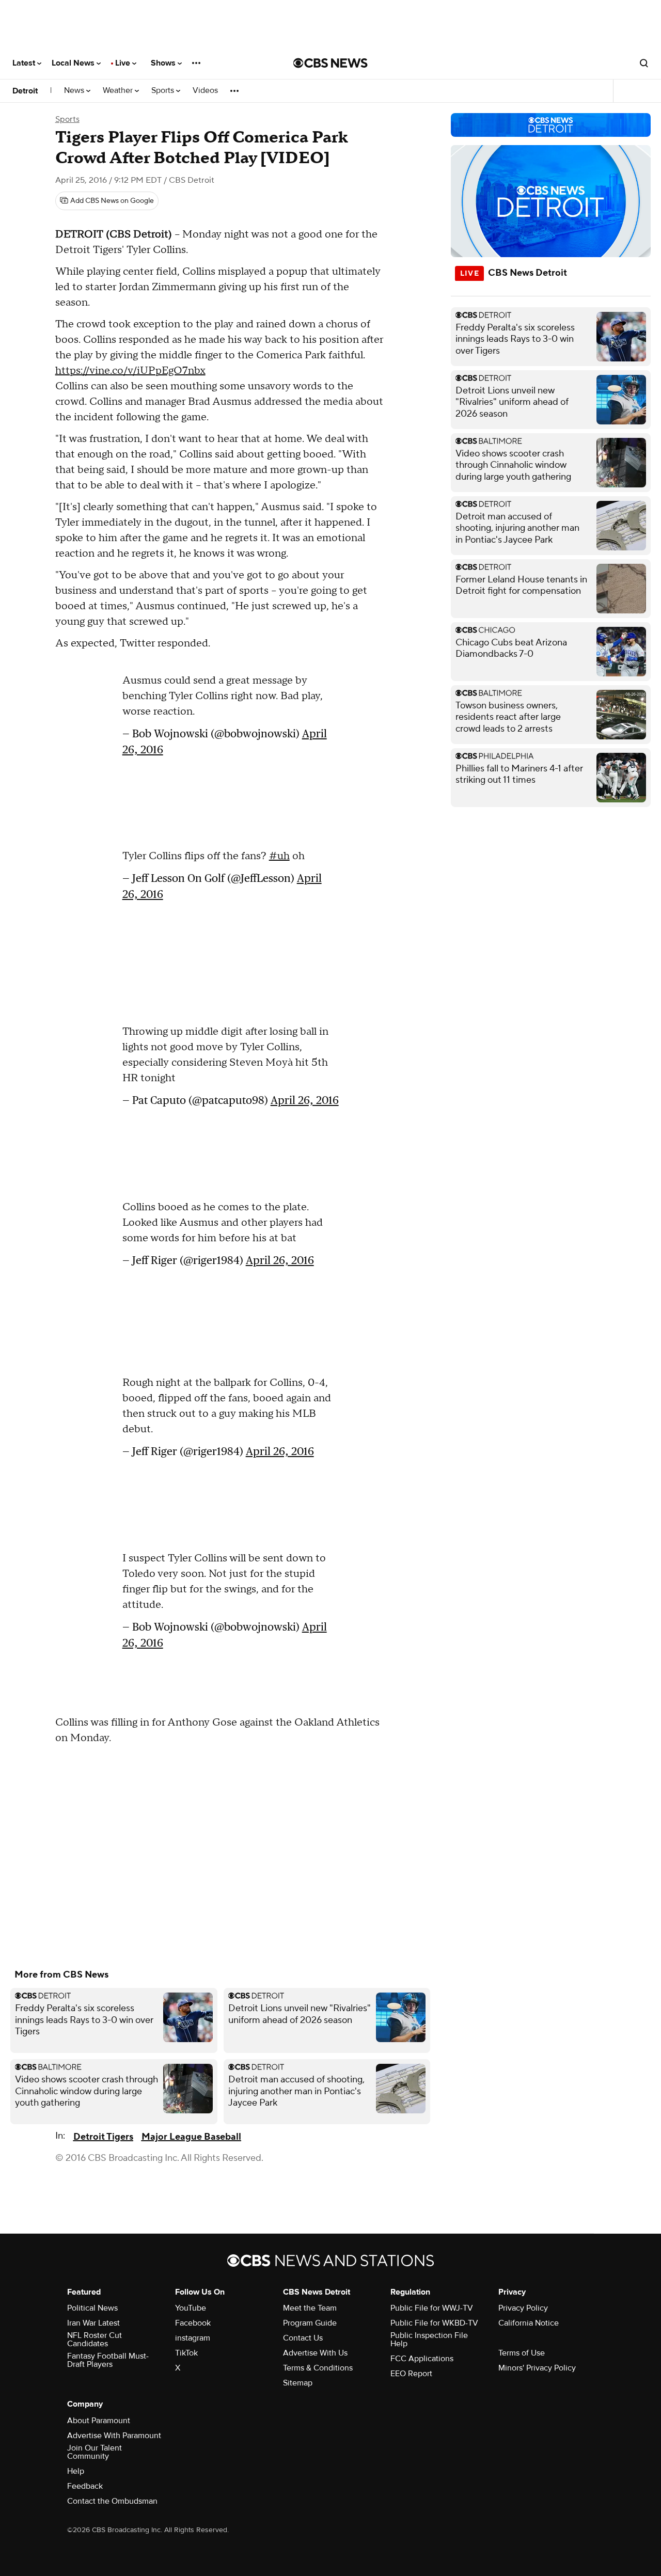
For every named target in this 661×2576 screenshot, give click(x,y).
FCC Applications (422, 2359)
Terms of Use (522, 2353)
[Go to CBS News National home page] (330, 63)
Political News (92, 2308)
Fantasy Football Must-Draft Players (108, 2360)
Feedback (85, 2486)
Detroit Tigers (103, 2137)
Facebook (193, 2323)
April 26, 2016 (305, 1100)
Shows (164, 63)
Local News (74, 63)
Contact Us (303, 2338)
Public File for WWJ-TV (432, 2308)
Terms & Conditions (318, 2368)
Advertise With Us (315, 2353)
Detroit (25, 91)
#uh (279, 856)
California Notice (529, 2323)
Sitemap (298, 2383)
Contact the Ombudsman (112, 2501)
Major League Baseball (191, 2137)
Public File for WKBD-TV (434, 2323)
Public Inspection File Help (429, 2340)
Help (76, 2471)
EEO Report (411, 2374)
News (75, 91)
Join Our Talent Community (95, 2452)
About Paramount (99, 2421)
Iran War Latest (93, 2323)
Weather (119, 91)
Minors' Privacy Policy (537, 2368)
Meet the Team (310, 2308)
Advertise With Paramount (114, 2436)
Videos (205, 91)
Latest (25, 63)
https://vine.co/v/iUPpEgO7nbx (130, 371)
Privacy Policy (523, 2308)
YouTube (191, 2308)
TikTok (186, 2353)
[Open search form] (644, 63)
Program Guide (310, 2323)
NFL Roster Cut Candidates (95, 2340)
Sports (164, 91)
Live (124, 63)
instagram (193, 2338)
